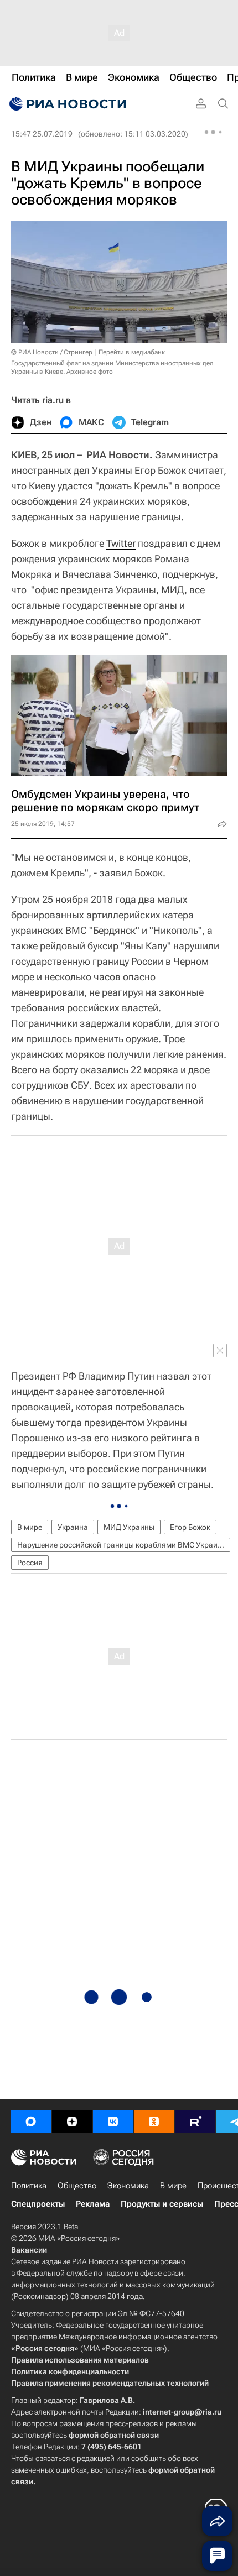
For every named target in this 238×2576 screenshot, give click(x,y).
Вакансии (29, 2250)
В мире (30, 1527)
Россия (30, 1563)
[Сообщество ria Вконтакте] (113, 2122)
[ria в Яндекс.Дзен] (72, 2122)
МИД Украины (129, 1527)
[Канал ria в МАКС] (31, 2122)
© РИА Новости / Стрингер (52, 352)
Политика (29, 2186)
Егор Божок (190, 1527)
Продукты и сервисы (162, 2204)
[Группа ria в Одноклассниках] (154, 2122)
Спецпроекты (38, 2204)
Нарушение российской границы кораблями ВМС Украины (122, 1545)
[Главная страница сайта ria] (66, 104)
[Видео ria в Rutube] (195, 2122)
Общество (77, 2186)
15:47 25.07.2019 (42, 134)
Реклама (93, 2204)
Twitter (121, 543)
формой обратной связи (114, 2435)
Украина (73, 1527)
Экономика (128, 2186)
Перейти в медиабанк (132, 352)
